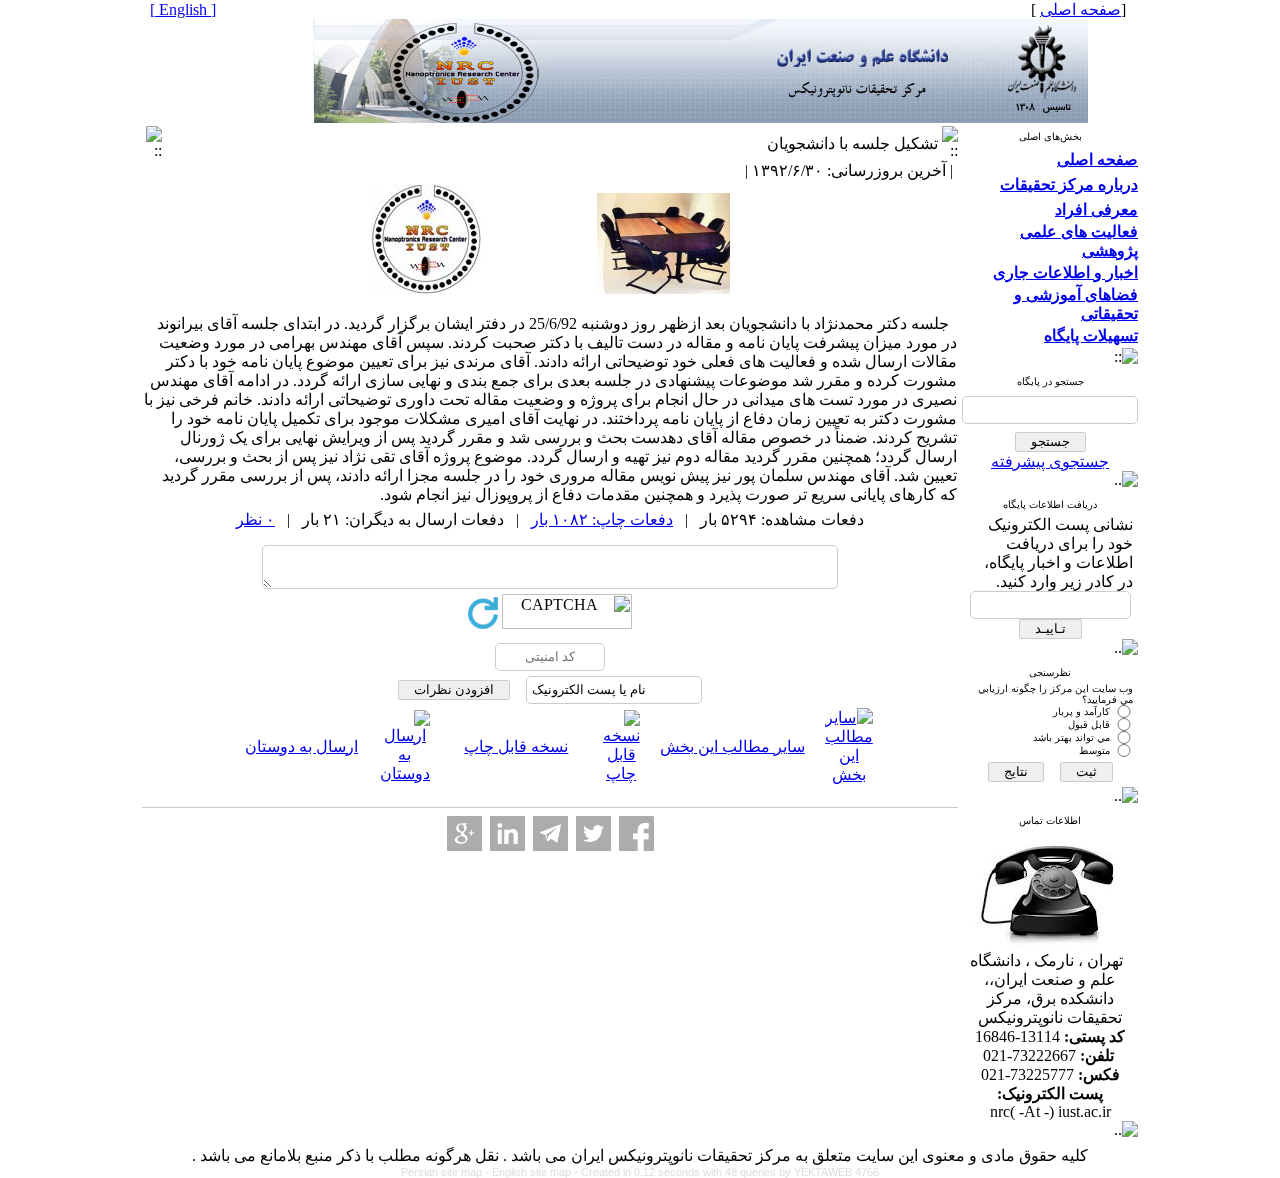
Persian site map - (446, 1172)
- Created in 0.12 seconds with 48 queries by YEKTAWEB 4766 (726, 1172)
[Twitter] (593, 833)
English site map (533, 1172)
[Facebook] (636, 833)
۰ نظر (255, 519)
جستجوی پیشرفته (1050, 461)
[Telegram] (550, 833)
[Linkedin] (507, 833)
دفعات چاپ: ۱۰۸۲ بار (602, 519)
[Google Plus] (464, 833)
